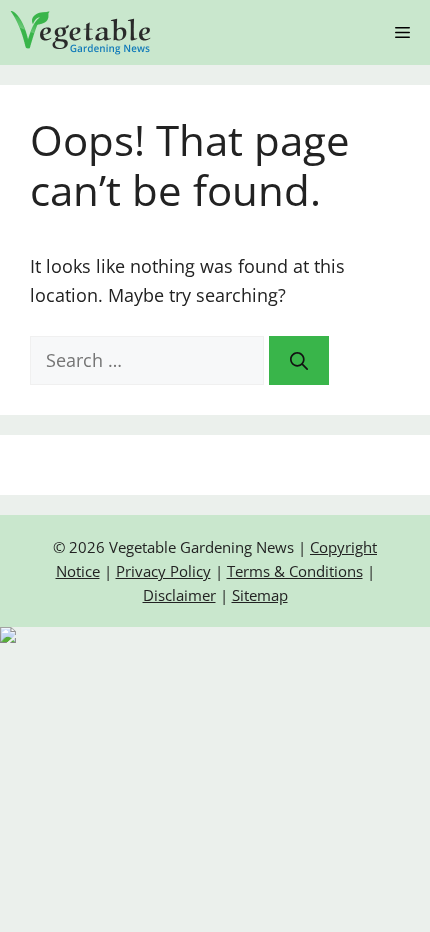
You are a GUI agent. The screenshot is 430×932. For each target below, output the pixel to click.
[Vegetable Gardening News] (81, 32)
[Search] (299, 360)
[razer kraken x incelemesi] (215, 635)
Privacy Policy (163, 571)
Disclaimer (179, 595)
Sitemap (260, 595)
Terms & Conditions (295, 571)
